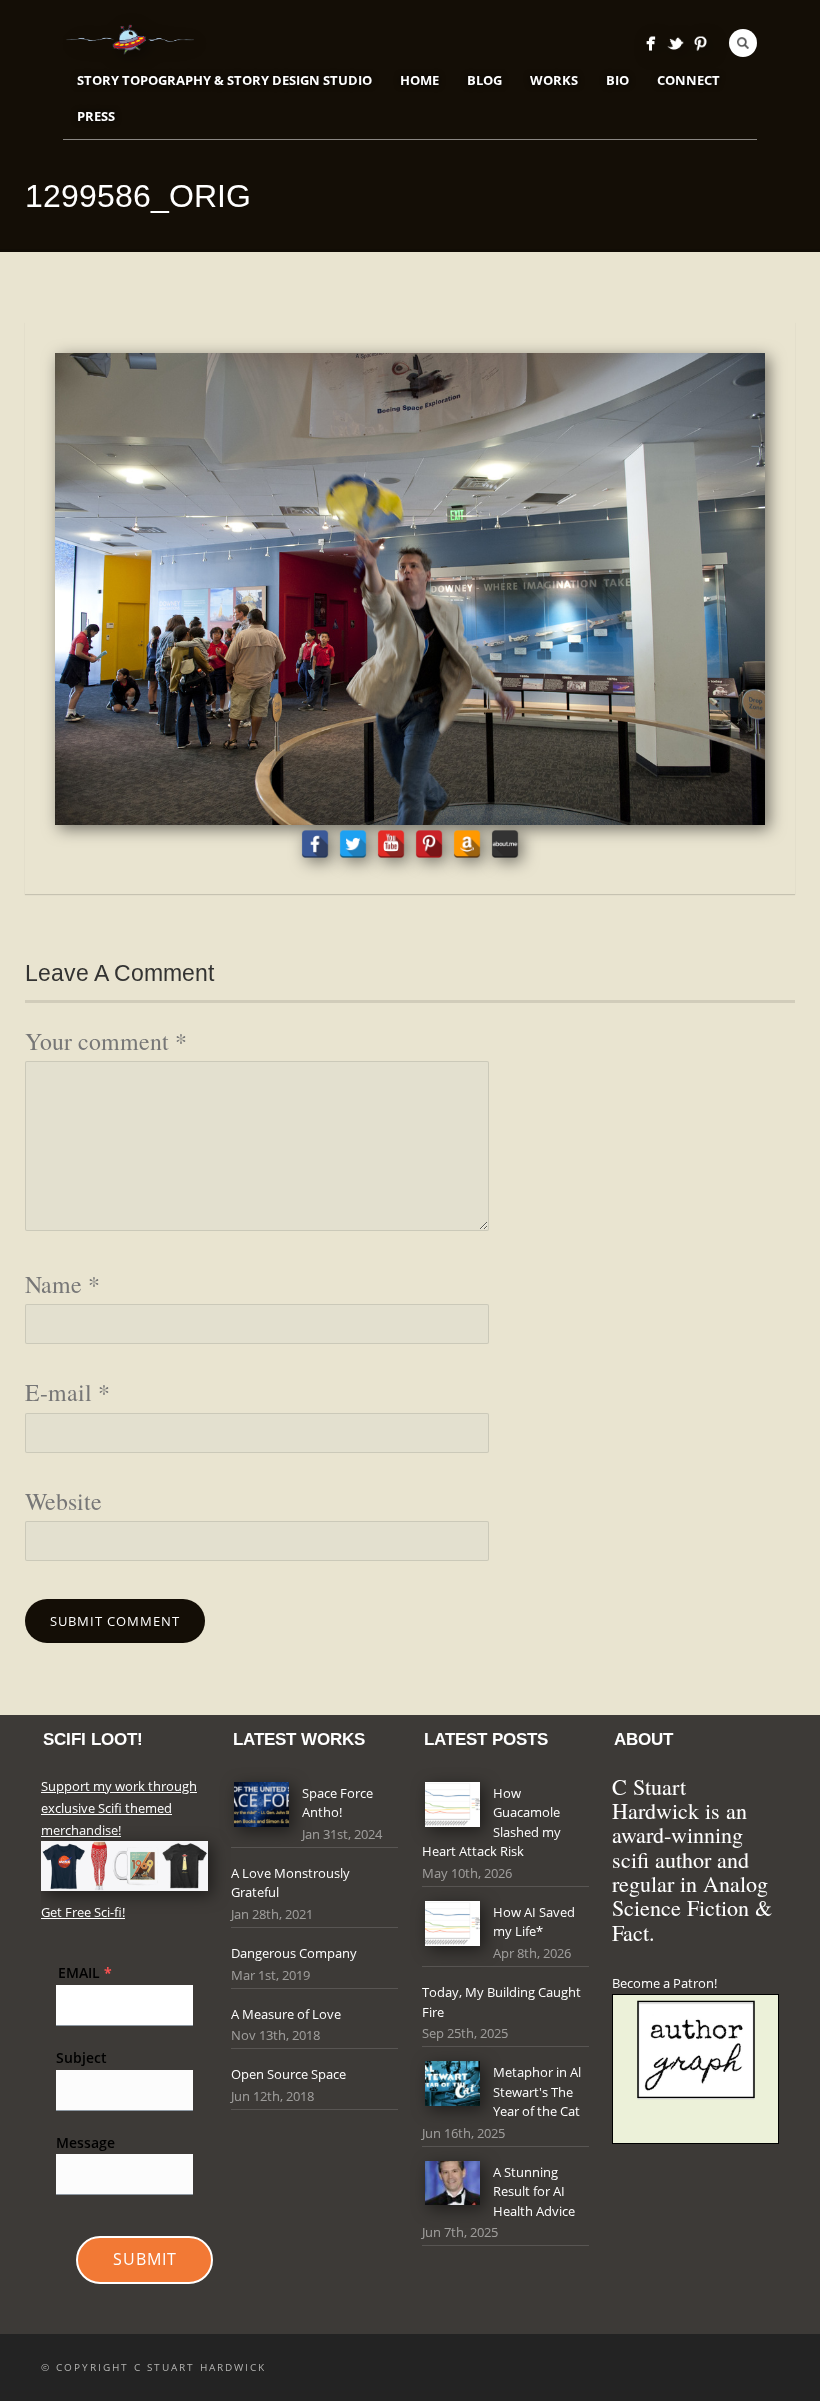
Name (62, 1284)
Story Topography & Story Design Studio (224, 80)
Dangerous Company (294, 1953)
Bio (617, 80)
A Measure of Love (286, 2014)
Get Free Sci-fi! (83, 1912)
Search (743, 43)
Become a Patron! (664, 1983)
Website (63, 1501)
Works (554, 80)
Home (419, 80)
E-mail (67, 1392)
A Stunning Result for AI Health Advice (534, 2191)
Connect (688, 80)
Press (96, 116)
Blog (484, 80)
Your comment (106, 1041)
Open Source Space (288, 2074)
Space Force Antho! (337, 1803)
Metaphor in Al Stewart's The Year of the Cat (537, 2091)
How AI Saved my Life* (534, 1922)
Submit (145, 2259)
